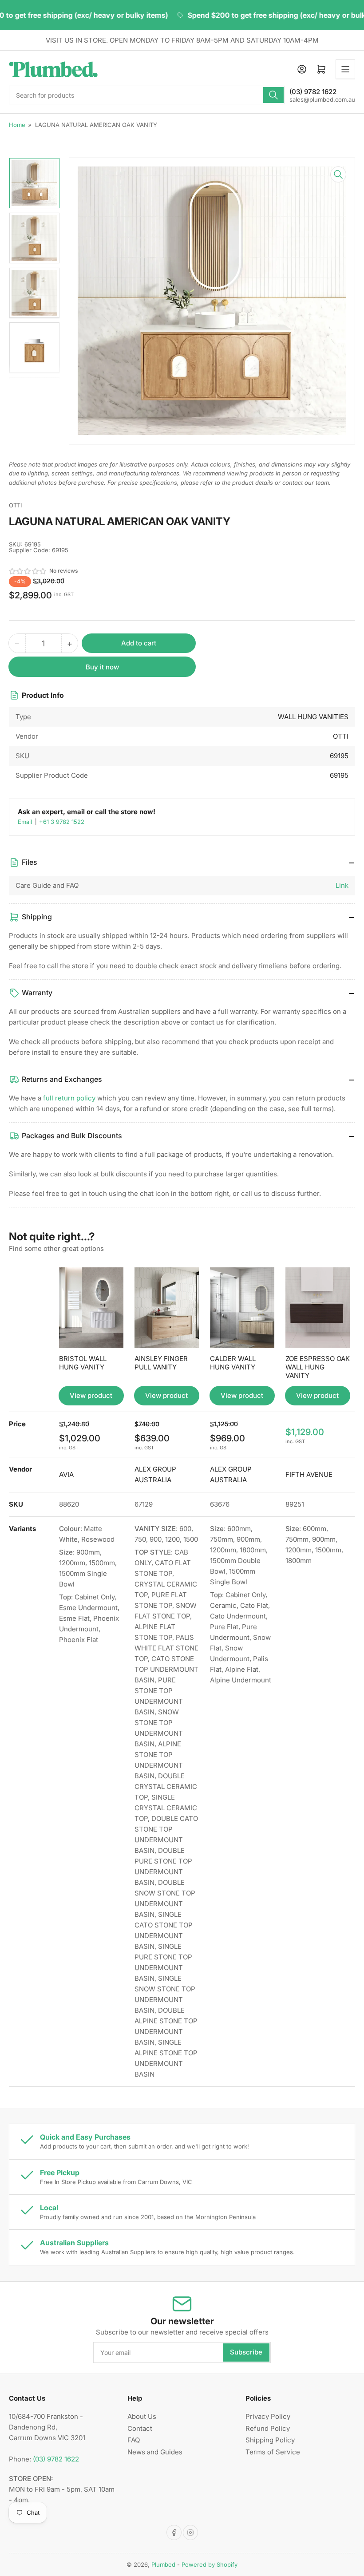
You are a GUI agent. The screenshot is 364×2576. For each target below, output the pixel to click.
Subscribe (246, 2352)
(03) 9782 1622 (56, 2459)
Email (26, 822)
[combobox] (147, 95)
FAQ (134, 2440)
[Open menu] (345, 69)
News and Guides (155, 2452)
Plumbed (163, 2564)
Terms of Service (273, 2452)
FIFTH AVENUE (309, 1474)
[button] (28, 571)
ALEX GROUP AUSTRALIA (155, 1474)
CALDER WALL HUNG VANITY (233, 1363)
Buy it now (102, 667)
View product (91, 1395)
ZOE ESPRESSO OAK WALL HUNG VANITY (318, 1367)
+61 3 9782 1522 (62, 822)
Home (17, 125)
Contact (140, 2428)
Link (342, 885)
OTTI (15, 505)
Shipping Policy (270, 2440)
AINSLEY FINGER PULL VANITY (161, 1363)
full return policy (69, 1098)
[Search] (273, 95)
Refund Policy (268, 2428)
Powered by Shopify (210, 2564)
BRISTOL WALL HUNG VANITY (83, 1363)
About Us (142, 2416)
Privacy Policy (268, 2416)
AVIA (66, 1474)
